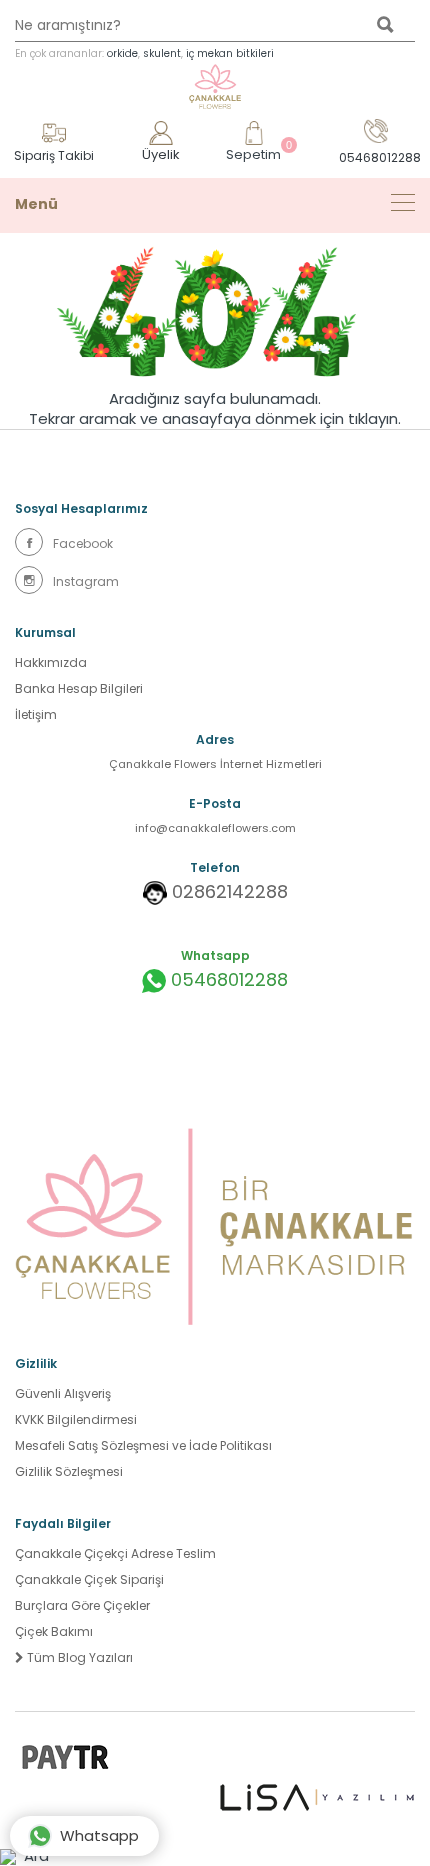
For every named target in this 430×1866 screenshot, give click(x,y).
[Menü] (403, 202)
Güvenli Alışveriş (63, 1393)
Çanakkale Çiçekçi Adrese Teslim (115, 1553)
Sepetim (253, 151)
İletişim (36, 714)
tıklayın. (374, 419)
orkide (122, 53)
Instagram (86, 581)
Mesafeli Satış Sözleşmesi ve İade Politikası (143, 1445)
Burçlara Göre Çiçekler (82, 1605)
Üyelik (161, 154)
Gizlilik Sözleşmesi (69, 1471)
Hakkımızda (51, 662)
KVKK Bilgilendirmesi (76, 1419)
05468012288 (227, 980)
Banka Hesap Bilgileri (79, 688)
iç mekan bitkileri (230, 53)
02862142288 (230, 892)
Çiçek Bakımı (54, 1631)
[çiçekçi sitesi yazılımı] (317, 1797)
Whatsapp (99, 1835)
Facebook (83, 543)
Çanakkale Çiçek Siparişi (89, 1579)
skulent (162, 53)
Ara (32, 1856)
